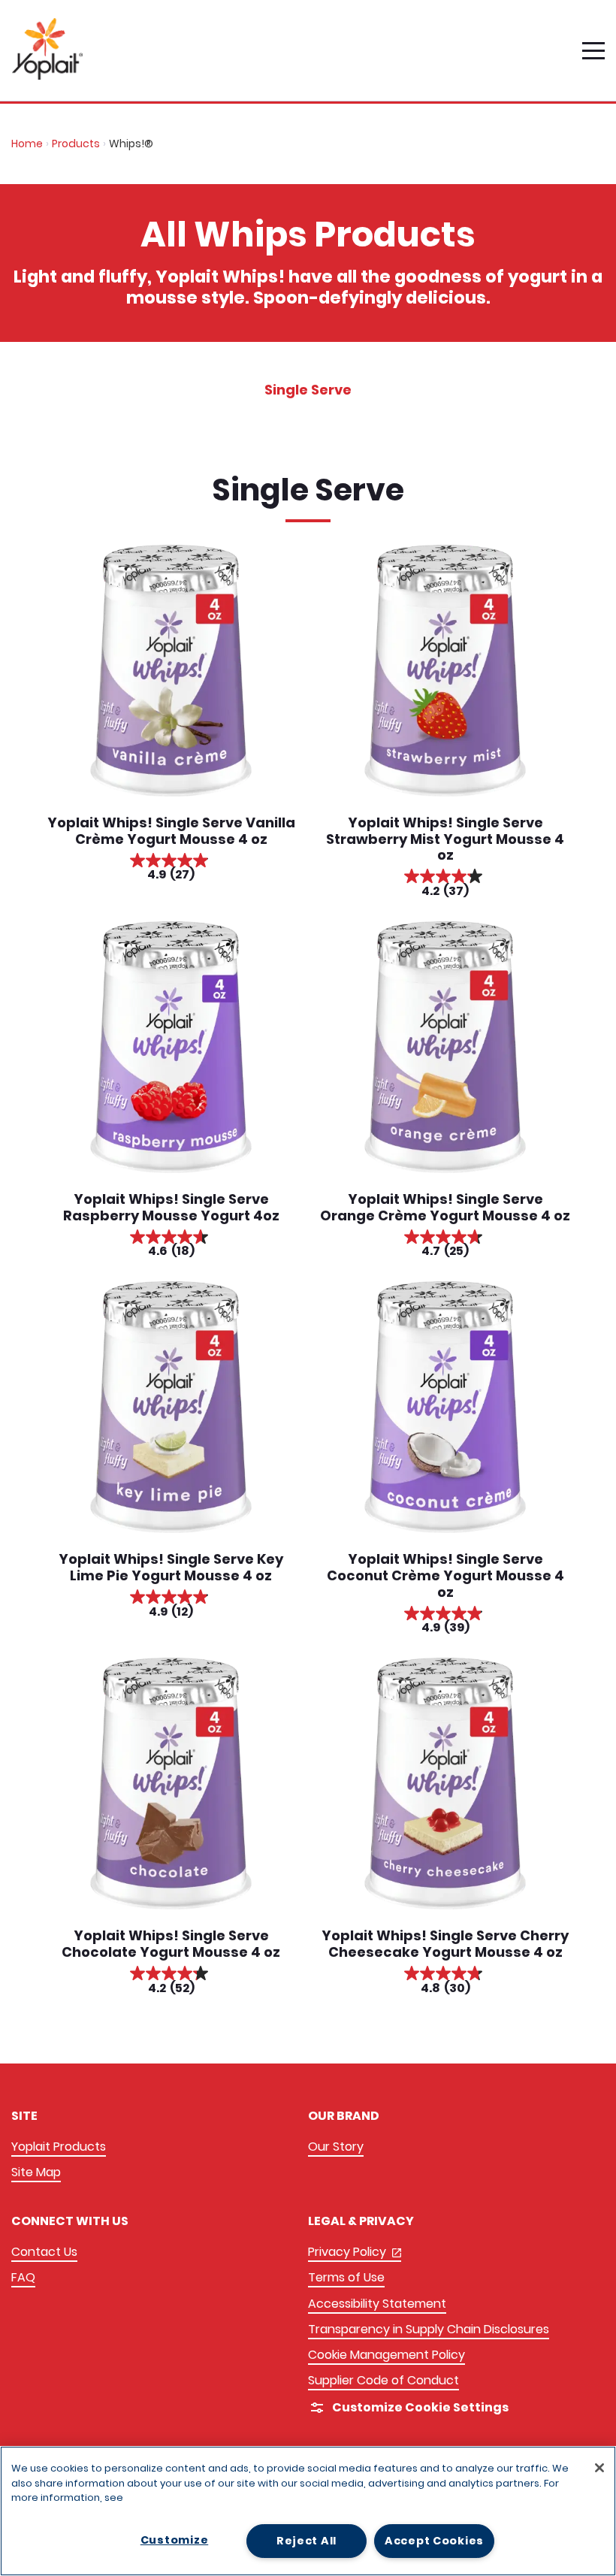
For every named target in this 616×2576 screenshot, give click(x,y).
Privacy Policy (355, 2252)
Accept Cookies (434, 2541)
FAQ (23, 2277)
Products (76, 144)
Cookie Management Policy (387, 2355)
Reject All (306, 2541)
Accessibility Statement (377, 2304)
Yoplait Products (59, 2147)
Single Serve (308, 390)
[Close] (599, 2468)
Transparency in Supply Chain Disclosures (429, 2329)
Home (27, 144)
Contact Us (44, 2252)
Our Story (336, 2147)
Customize (174, 2540)
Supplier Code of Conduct (383, 2380)
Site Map (36, 2172)
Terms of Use (346, 2277)
